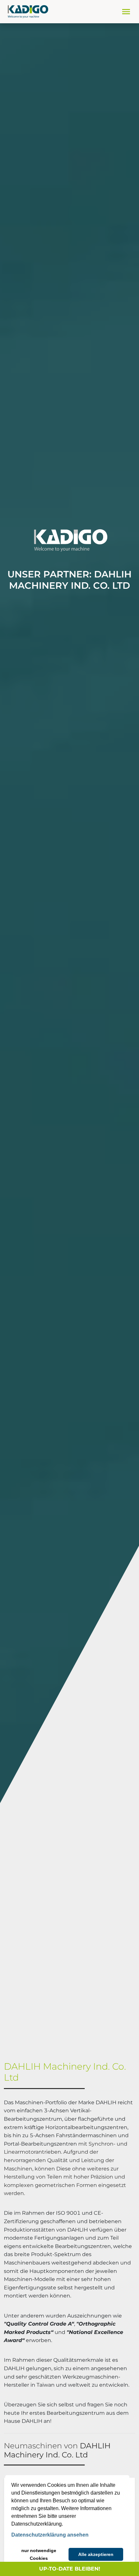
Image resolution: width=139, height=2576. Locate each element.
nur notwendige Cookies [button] (39, 2554)
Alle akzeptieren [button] (96, 2554)
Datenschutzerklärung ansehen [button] (50, 2535)
